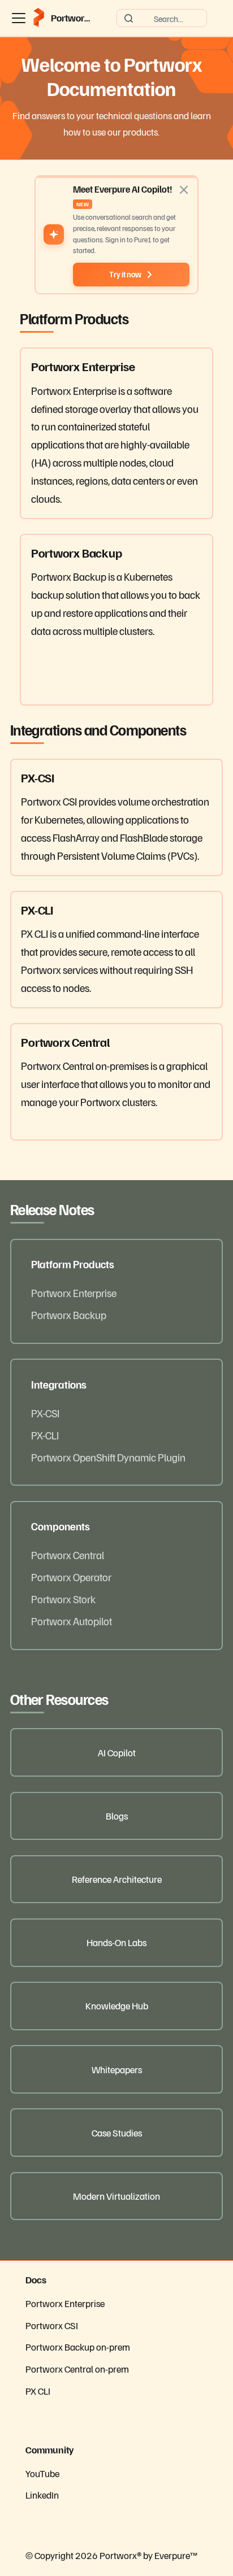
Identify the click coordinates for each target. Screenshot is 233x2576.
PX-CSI (45, 1413)
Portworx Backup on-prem (78, 2347)
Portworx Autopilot (72, 1621)
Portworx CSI (52, 2325)
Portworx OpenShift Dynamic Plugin (108, 1457)
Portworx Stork (63, 1599)
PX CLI (38, 2391)
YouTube (42, 2473)
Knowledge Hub (117, 2005)
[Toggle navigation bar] (19, 18)
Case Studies (117, 2133)
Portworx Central (68, 1555)
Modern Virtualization (116, 2196)
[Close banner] (184, 190)
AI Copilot (117, 1752)
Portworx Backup (69, 1315)
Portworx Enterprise (74, 1293)
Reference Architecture (117, 1879)
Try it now (125, 274)
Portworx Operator (71, 1577)
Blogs (117, 1816)
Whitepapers (117, 2069)
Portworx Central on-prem (77, 2369)
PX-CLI (45, 1435)
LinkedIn (42, 2495)
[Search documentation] (162, 18)
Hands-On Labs (116, 1942)
